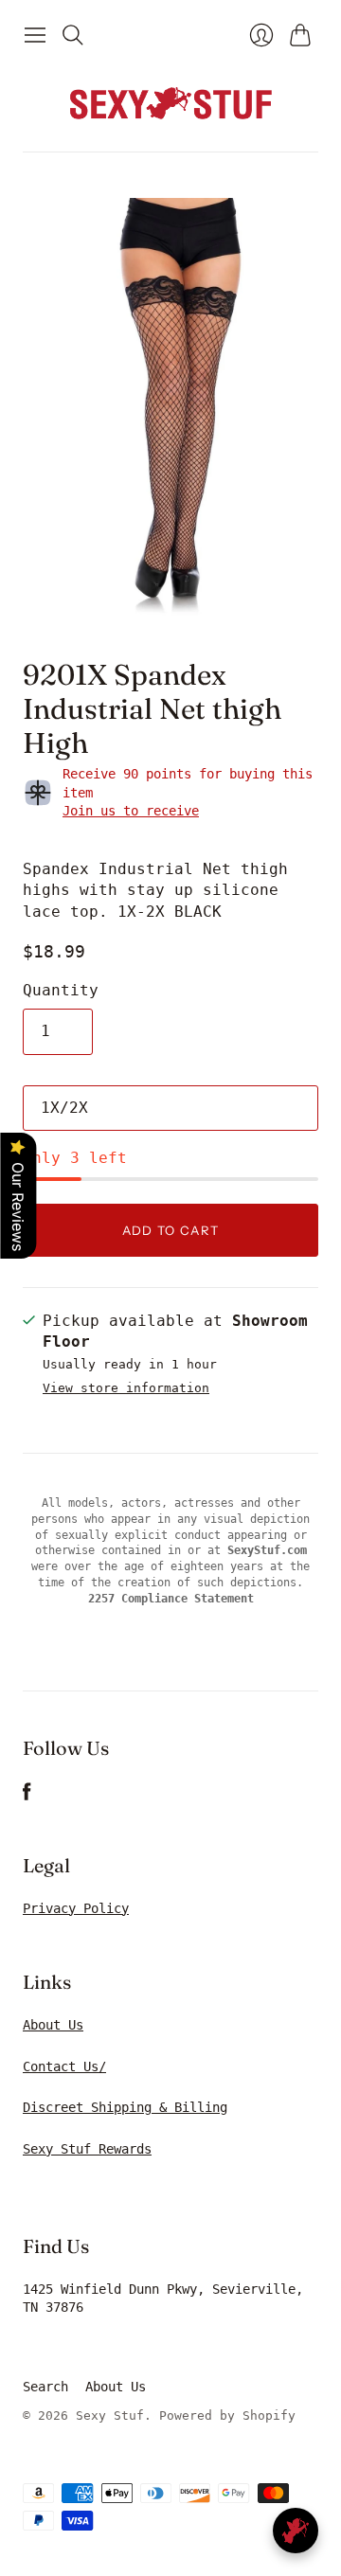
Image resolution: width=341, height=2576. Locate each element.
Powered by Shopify (227, 2415)
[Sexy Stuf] (170, 102)
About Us (53, 2025)
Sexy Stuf (110, 2415)
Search (45, 2387)
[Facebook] (27, 1796)
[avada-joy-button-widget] (296, 2531)
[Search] (73, 35)
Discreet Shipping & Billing (125, 2107)
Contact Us (61, 2066)
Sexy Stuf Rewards (87, 2149)
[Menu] (35, 35)
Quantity (61, 990)
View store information (126, 1388)
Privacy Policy (76, 1908)
